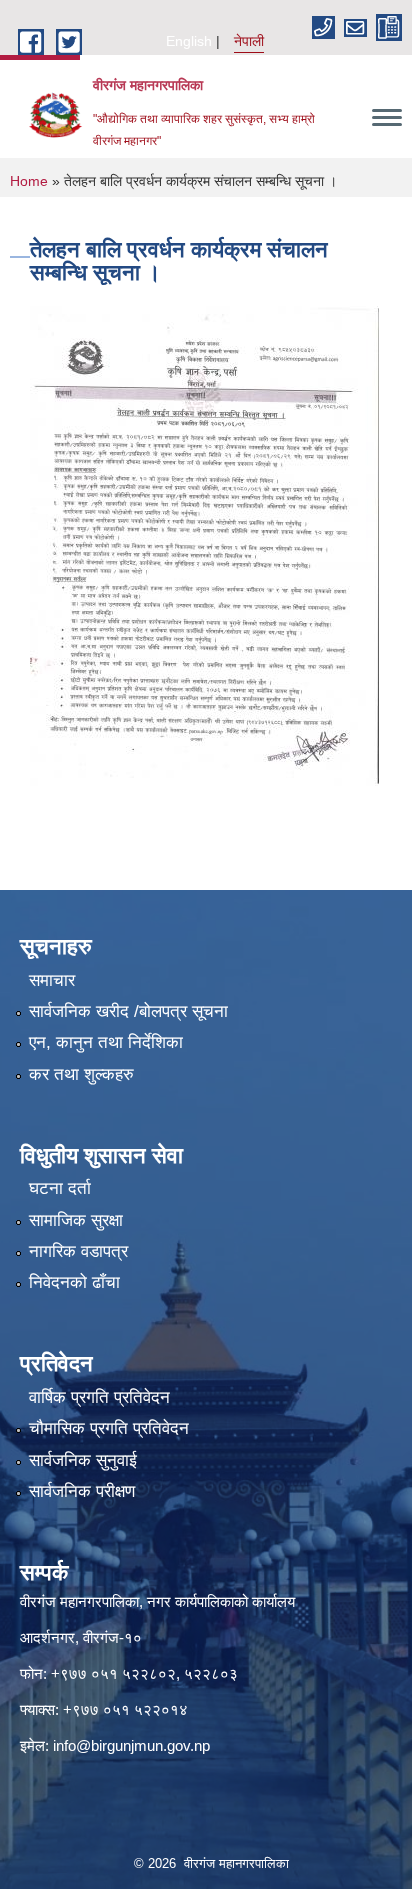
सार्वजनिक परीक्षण (82, 1491)
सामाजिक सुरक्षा (76, 1220)
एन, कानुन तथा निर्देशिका (106, 1042)
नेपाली (249, 41)
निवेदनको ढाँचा (74, 1282)
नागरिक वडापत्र (78, 1251)
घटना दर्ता (60, 1188)
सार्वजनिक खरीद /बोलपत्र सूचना (128, 1011)
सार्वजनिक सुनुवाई (83, 1460)
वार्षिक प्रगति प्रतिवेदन (99, 1397)
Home (29, 181)
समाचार (52, 980)
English (189, 41)
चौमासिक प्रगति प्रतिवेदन (109, 1428)
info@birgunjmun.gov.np (131, 1745)
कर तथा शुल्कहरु (81, 1074)
